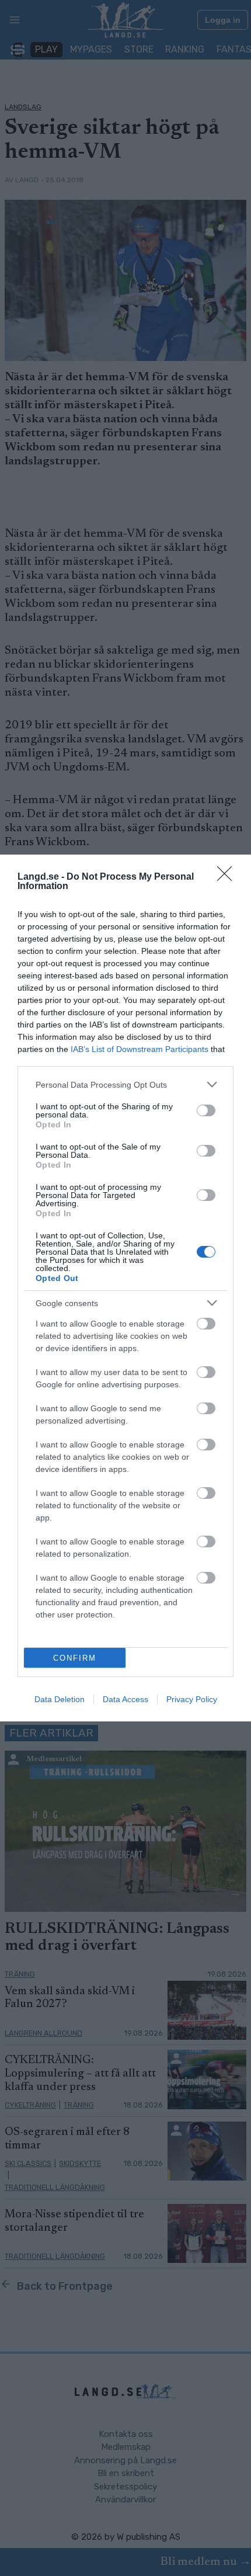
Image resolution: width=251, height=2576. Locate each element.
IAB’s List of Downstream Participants (140, 1049)
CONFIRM (75, 1658)
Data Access (125, 1699)
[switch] (206, 1110)
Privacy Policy (192, 1699)
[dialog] (125, 1288)
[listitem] (125, 1084)
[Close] (228, 877)
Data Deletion (60, 1699)
